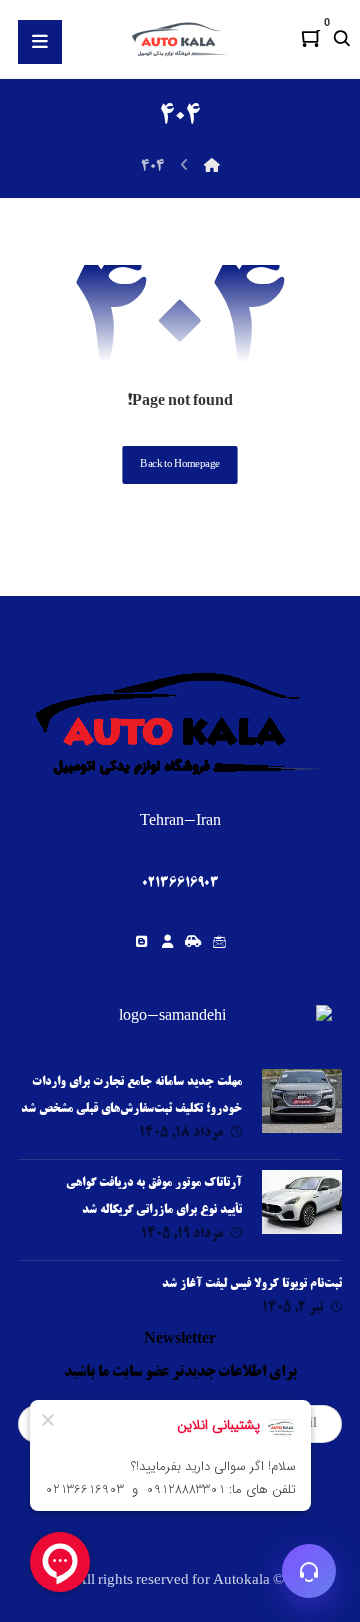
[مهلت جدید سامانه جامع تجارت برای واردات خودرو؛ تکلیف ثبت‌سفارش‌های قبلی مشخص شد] (302, 1109)
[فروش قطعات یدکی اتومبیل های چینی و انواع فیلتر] (180, 39)
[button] (311, 38)
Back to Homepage (179, 464)
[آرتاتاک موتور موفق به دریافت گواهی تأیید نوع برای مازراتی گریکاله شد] (302, 1210)
